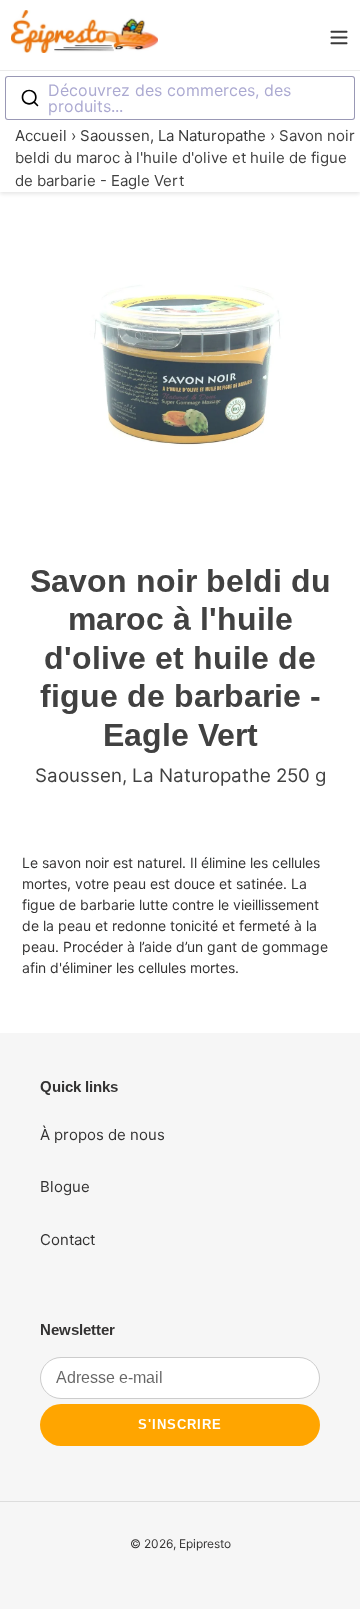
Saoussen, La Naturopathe (173, 135)
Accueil (41, 135)
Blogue (65, 1186)
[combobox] (180, 98)
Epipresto (205, 1543)
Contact (67, 1239)
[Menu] (339, 35)
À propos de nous (102, 1134)
